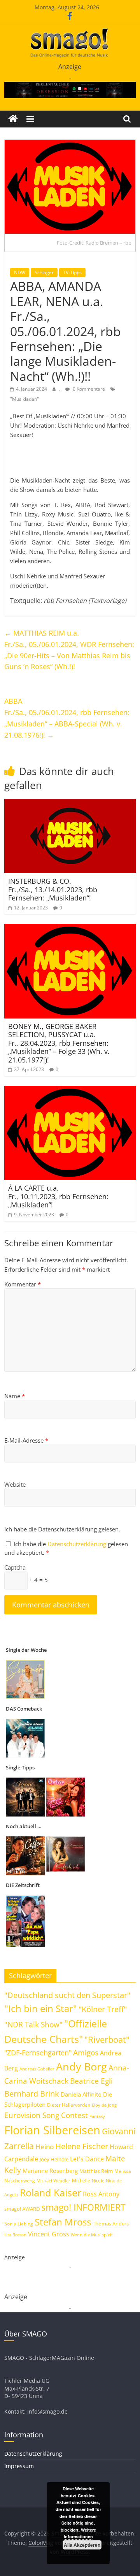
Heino (45, 2146)
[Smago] (13, 119)
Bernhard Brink (32, 2093)
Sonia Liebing (19, 2224)
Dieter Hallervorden (69, 2105)
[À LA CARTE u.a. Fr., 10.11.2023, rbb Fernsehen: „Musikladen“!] (70, 1091)
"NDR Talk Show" (33, 2025)
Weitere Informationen (80, 2533)
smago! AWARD (22, 2209)
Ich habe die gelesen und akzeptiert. (66, 1548)
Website (15, 1484)
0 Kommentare (88, 389)
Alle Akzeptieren (82, 2545)
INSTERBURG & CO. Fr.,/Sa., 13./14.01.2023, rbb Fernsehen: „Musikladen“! (53, 889)
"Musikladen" (24, 399)
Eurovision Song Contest (46, 2115)
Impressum (19, 2466)
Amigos (86, 2052)
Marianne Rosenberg (50, 2171)
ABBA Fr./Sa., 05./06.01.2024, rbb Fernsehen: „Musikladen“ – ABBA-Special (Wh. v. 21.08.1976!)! (67, 718)
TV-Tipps (72, 272)
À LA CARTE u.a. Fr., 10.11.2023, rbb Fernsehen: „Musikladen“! (58, 1196)
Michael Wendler (53, 2180)
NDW (20, 272)
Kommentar (23, 1284)
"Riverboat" (107, 2039)
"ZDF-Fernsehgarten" (38, 2053)
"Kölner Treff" (103, 2009)
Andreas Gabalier (37, 2069)
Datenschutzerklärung (78, 1544)
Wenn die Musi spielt (92, 2235)
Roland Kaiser (51, 2192)
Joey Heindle (54, 2159)
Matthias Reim (96, 2171)
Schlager (44, 272)
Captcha (15, 1567)
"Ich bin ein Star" (41, 2008)
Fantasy (97, 2116)
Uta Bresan (15, 2235)
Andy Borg (81, 2066)
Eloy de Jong (104, 2105)
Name (15, 1396)
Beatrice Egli (91, 2081)
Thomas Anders (111, 2224)
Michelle (81, 2180)
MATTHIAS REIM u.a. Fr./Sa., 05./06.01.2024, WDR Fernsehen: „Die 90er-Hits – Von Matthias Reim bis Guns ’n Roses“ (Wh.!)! (69, 650)
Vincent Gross (49, 2234)
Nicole (98, 2180)
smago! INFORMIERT (83, 2207)
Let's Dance (87, 2159)
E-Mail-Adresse (26, 1440)
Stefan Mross (63, 2222)
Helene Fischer (82, 2146)
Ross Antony (101, 2194)
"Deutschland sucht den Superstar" (67, 1995)
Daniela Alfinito (81, 2094)
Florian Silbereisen (52, 2130)
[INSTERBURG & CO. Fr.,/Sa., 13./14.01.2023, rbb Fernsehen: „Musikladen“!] (70, 803)
